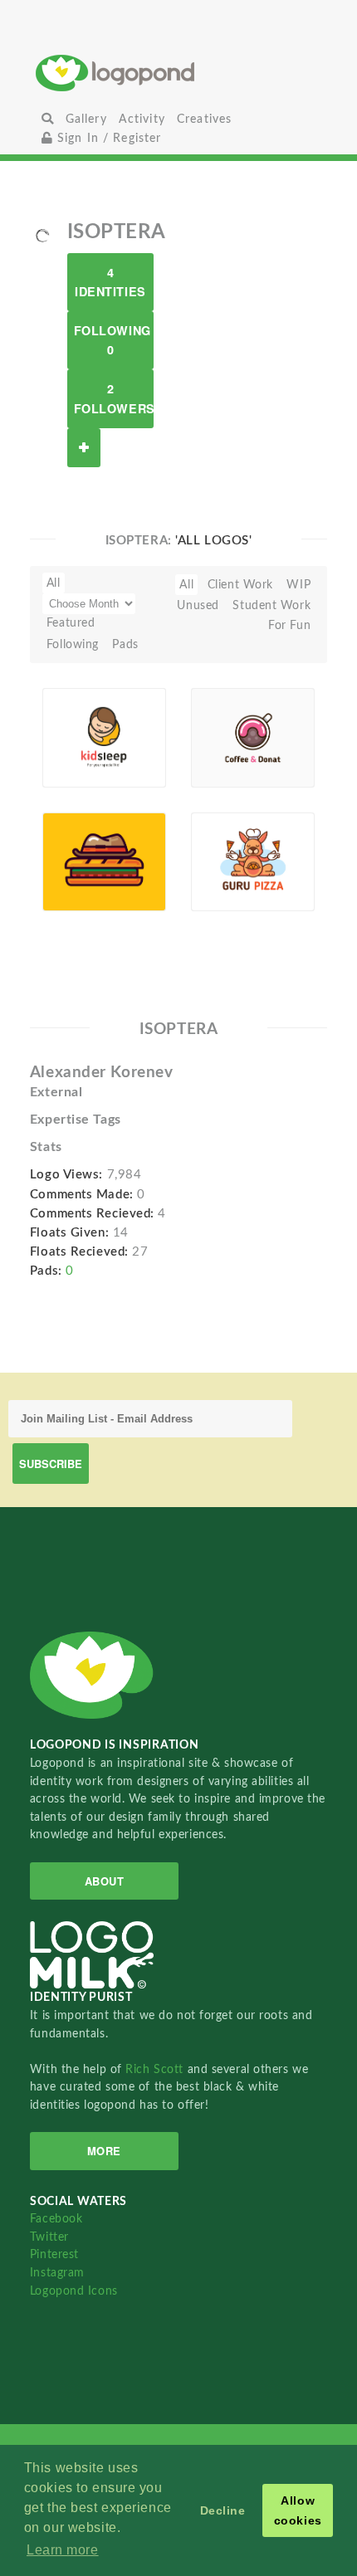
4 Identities (110, 282)
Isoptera (91, 759)
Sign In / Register (108, 138)
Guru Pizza (230, 864)
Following (73, 644)
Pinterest (54, 2254)
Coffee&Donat (235, 740)
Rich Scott (156, 2069)
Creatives (204, 119)
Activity (142, 119)
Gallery (86, 119)
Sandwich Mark (78, 868)
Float (139, 761)
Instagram (57, 2273)
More (104, 2151)
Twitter (49, 2237)
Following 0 (112, 340)
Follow (84, 448)
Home (179, 73)
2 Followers (114, 398)
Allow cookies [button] (298, 2510)
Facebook (56, 2219)
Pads (125, 644)
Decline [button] (223, 2510)
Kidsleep (75, 740)
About (105, 1881)
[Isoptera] (42, 235)
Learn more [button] (63, 2550)
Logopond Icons (74, 2291)
